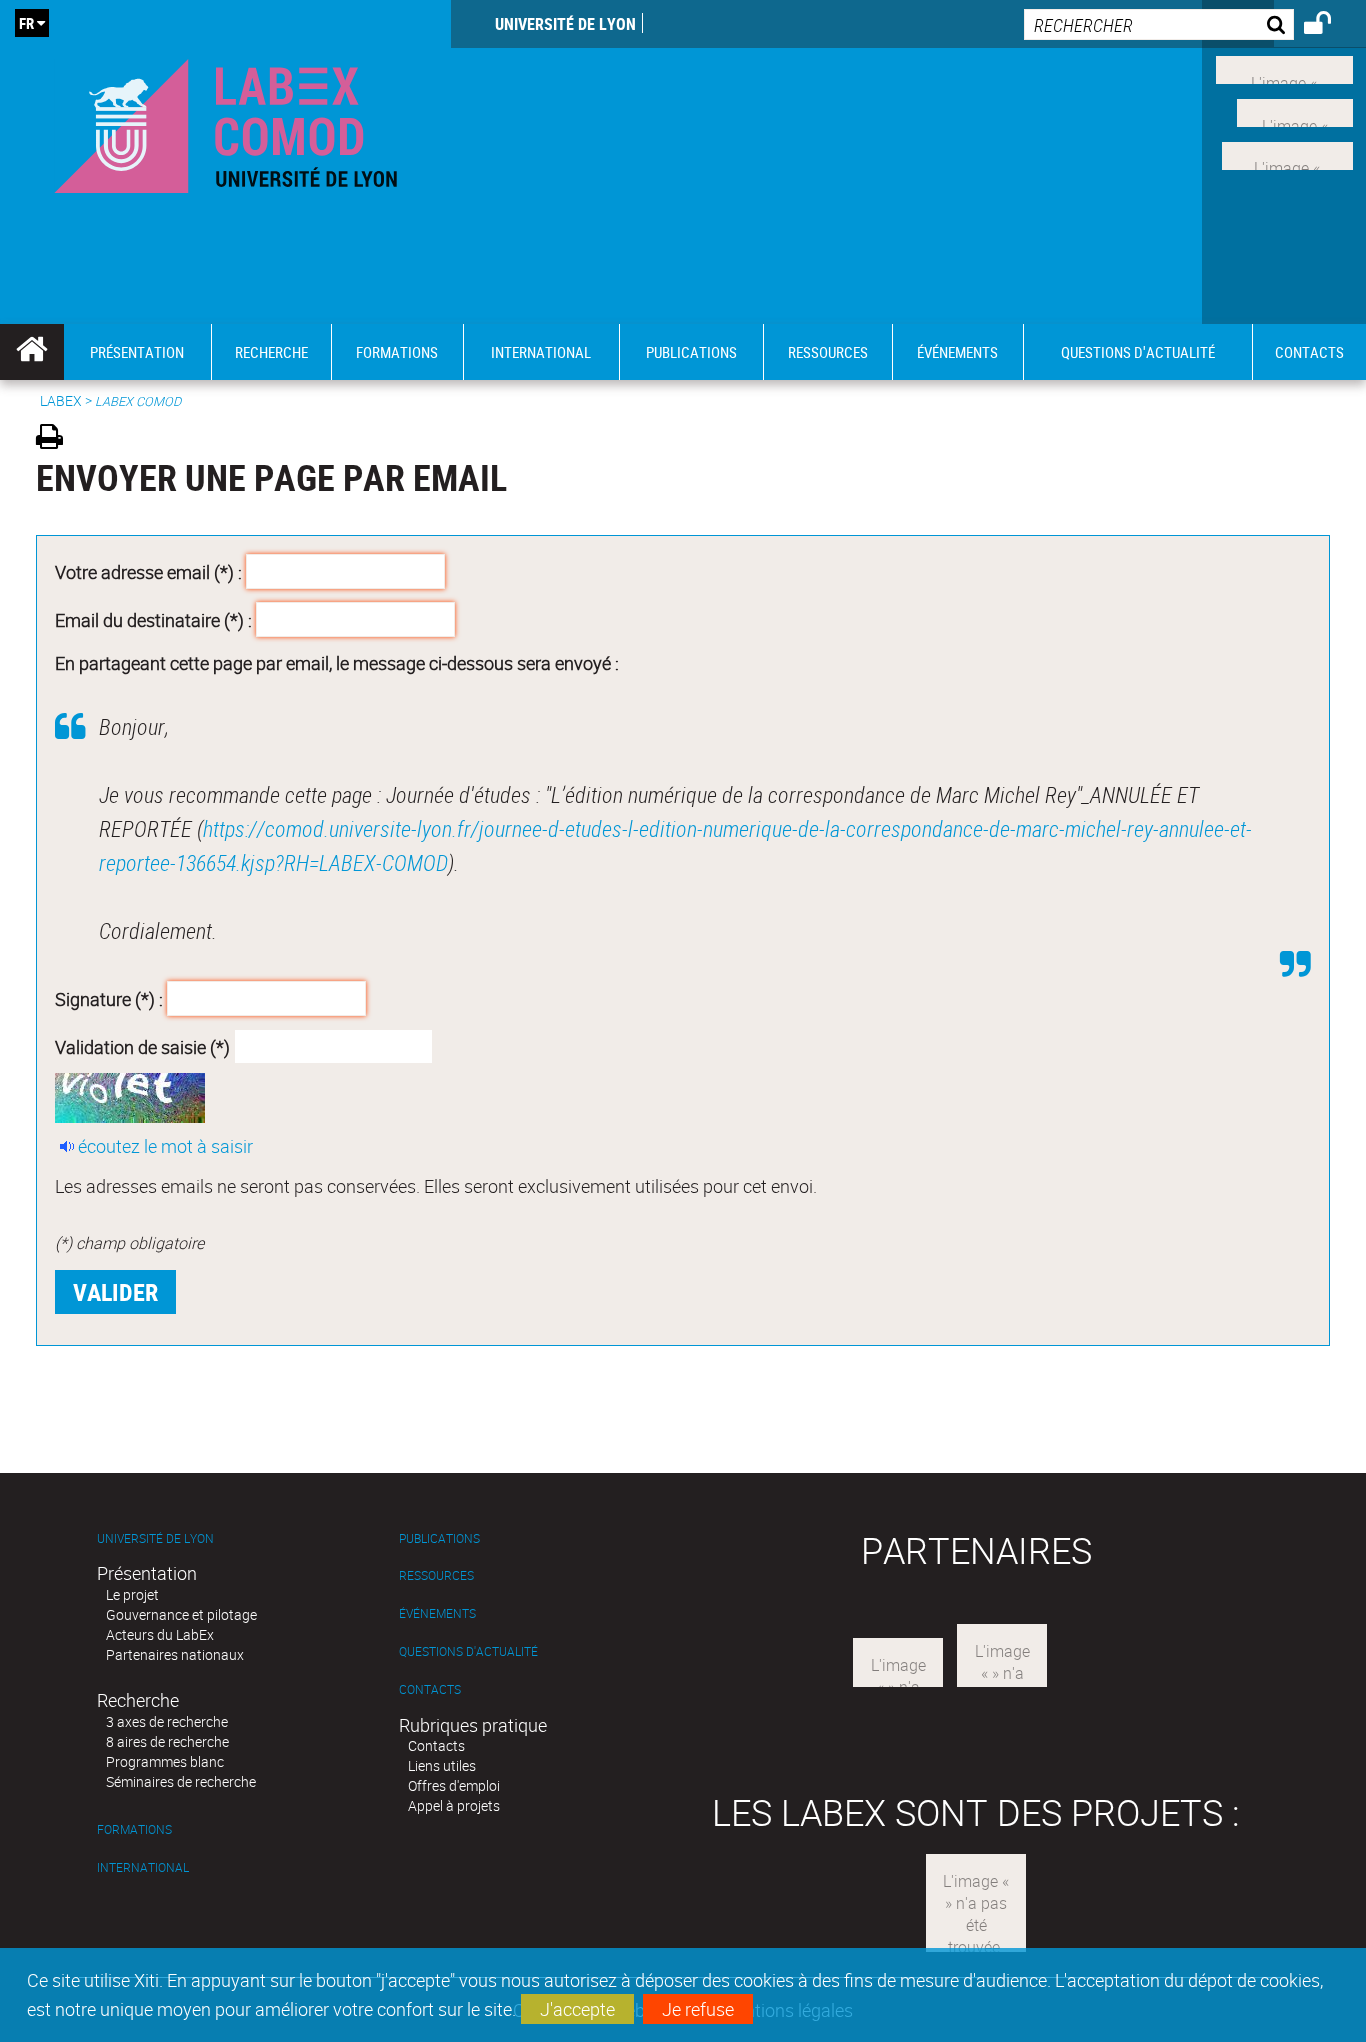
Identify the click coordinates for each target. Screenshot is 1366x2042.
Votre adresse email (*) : (148, 572)
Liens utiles (442, 1765)
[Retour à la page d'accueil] (225, 121)
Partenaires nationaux (175, 1654)
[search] (1159, 24)
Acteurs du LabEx (160, 1634)
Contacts (430, 1689)
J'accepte (577, 2009)
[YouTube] (1287, 153)
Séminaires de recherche (181, 1781)
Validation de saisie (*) (142, 1046)
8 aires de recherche (167, 1741)
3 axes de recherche (167, 1721)
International (143, 1867)
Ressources (436, 1575)
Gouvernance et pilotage (181, 1614)
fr (26, 23)
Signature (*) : (109, 999)
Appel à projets (454, 1805)
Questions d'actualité (468, 1651)
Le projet (132, 1594)
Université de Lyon (565, 24)
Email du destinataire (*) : (153, 619)
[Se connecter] (1330, 26)
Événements (437, 1613)
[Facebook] (1284, 68)
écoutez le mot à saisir (165, 1146)
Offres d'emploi (454, 1785)
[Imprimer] (56, 439)
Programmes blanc (165, 1761)
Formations (134, 1829)
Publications (439, 1538)
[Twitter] (1295, 111)
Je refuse (698, 2009)
